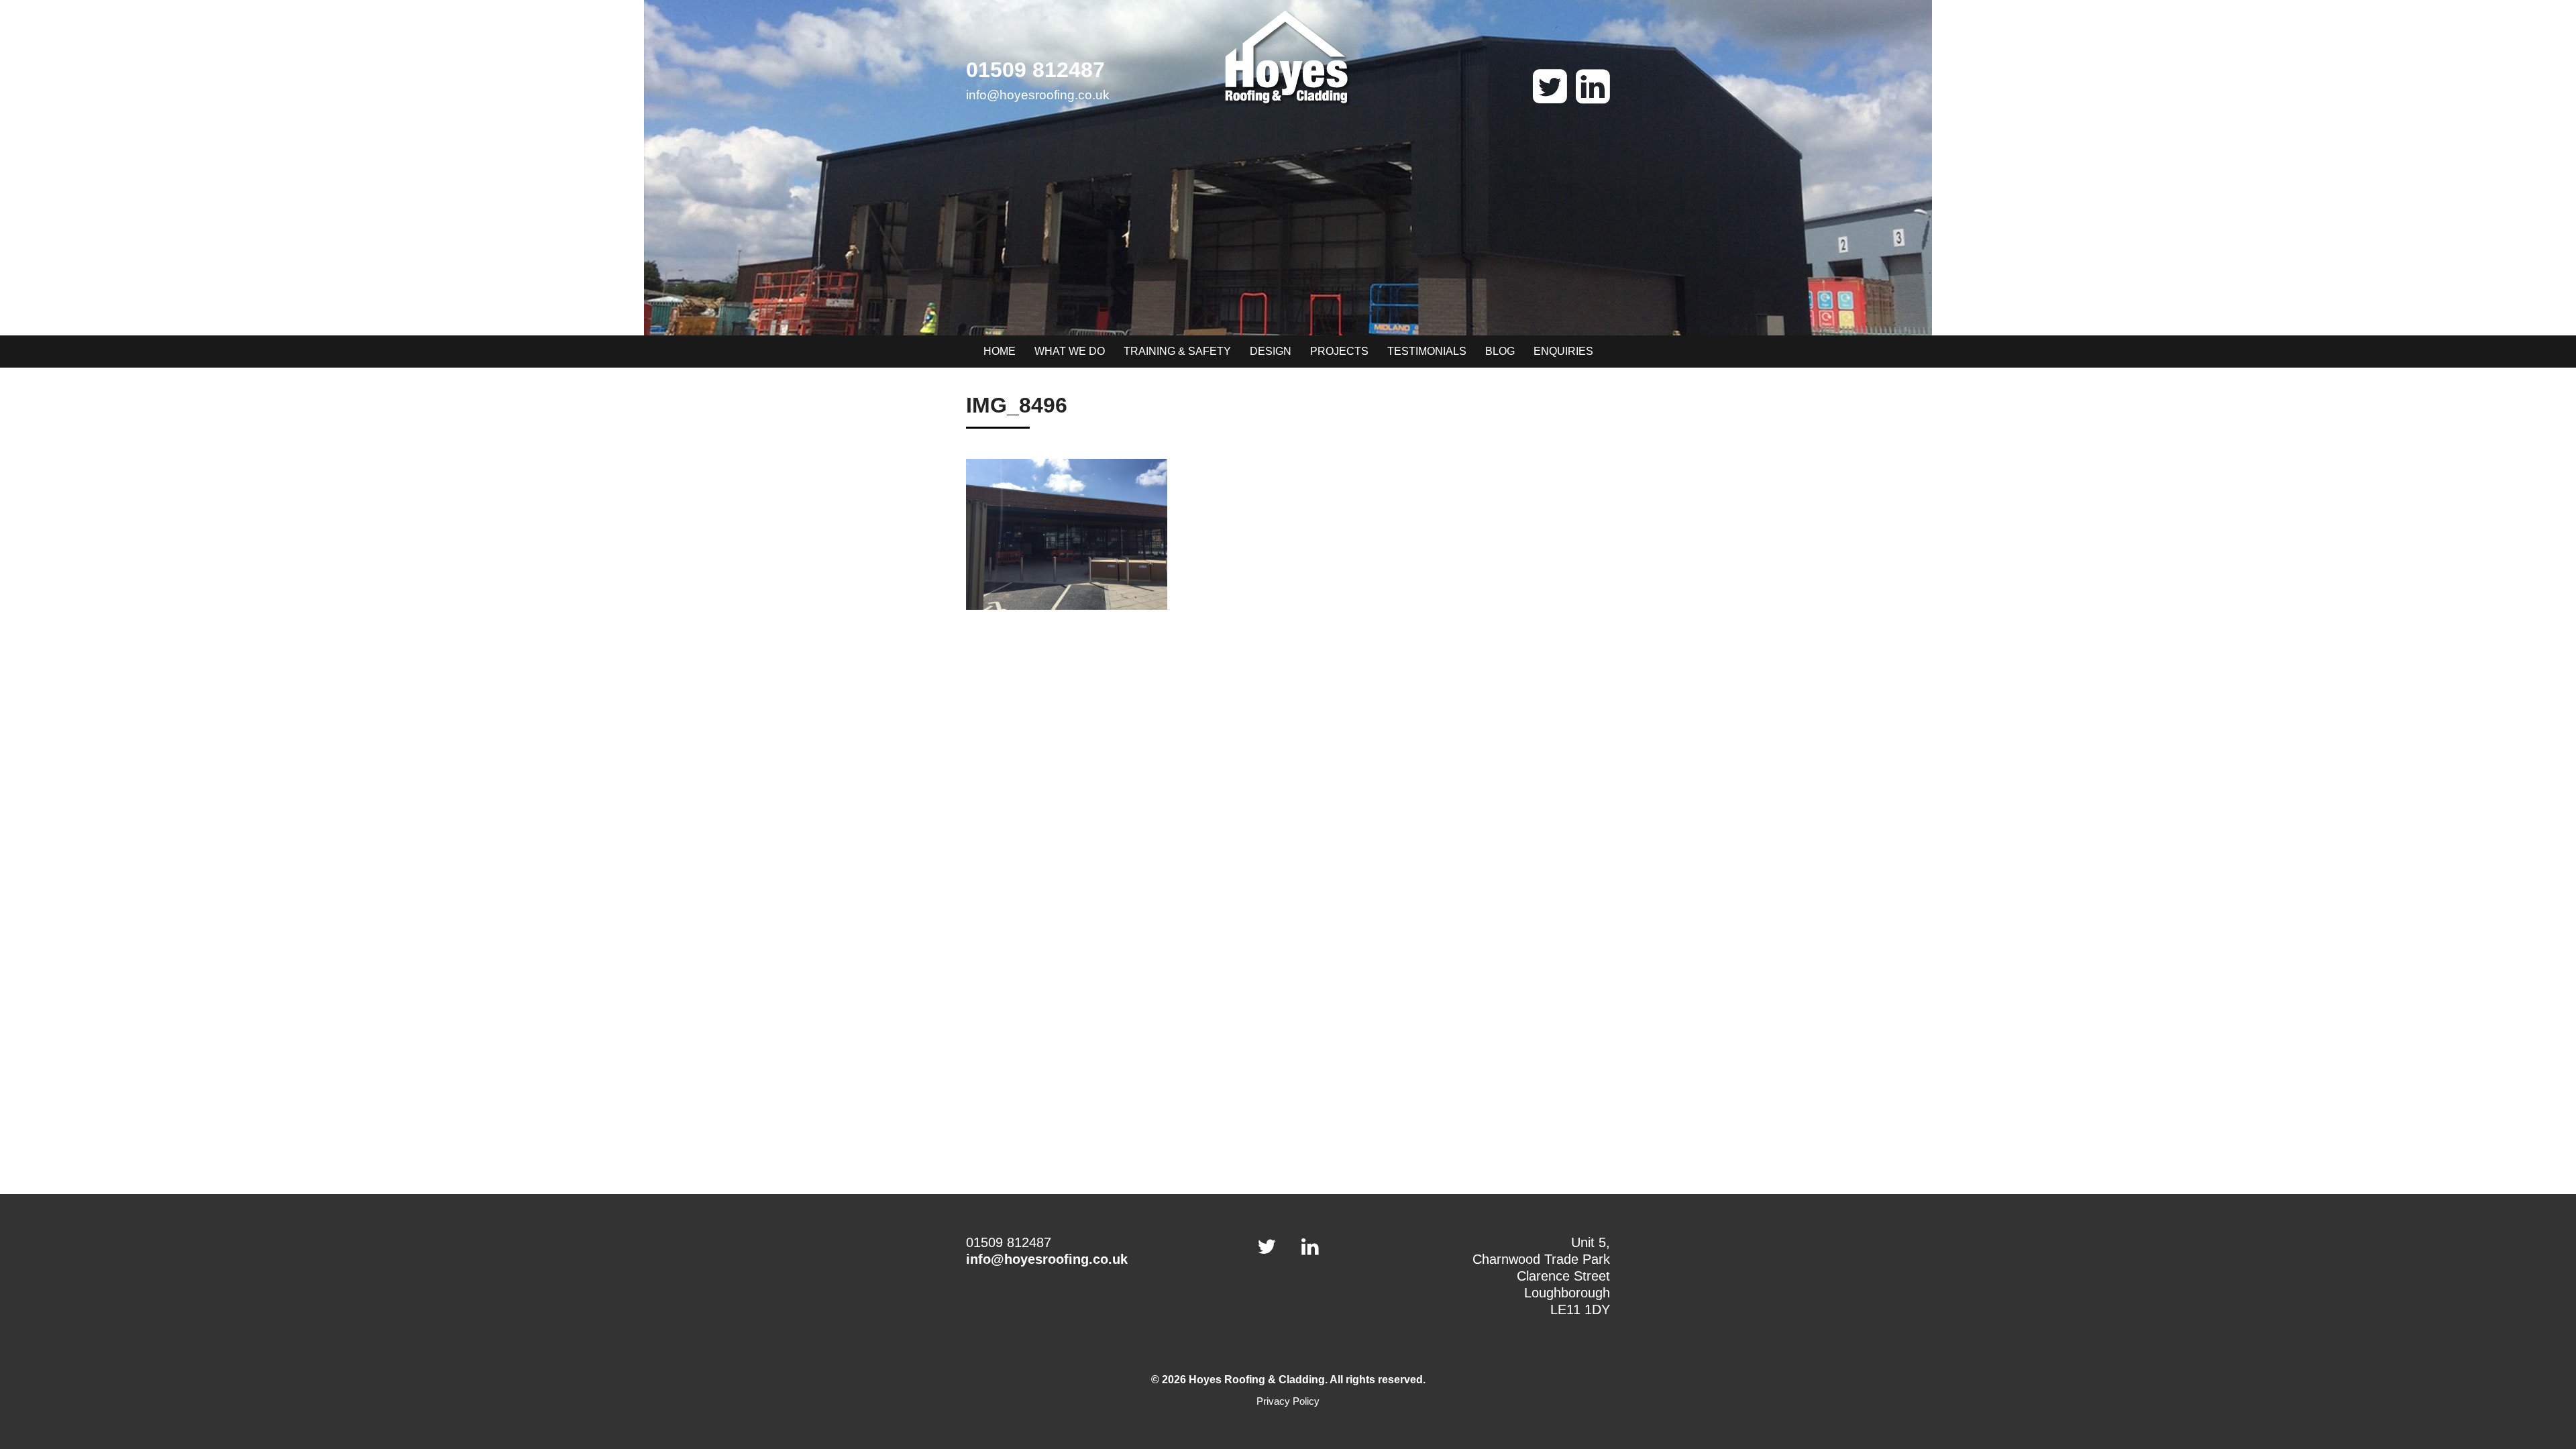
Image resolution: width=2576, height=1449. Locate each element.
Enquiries (1563, 351)
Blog (1500, 351)
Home (1000, 351)
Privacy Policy (1288, 1401)
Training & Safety (1177, 351)
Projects (1339, 351)
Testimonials (1427, 351)
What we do (1070, 351)
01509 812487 (1035, 70)
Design (1271, 351)
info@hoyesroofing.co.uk (1038, 95)
